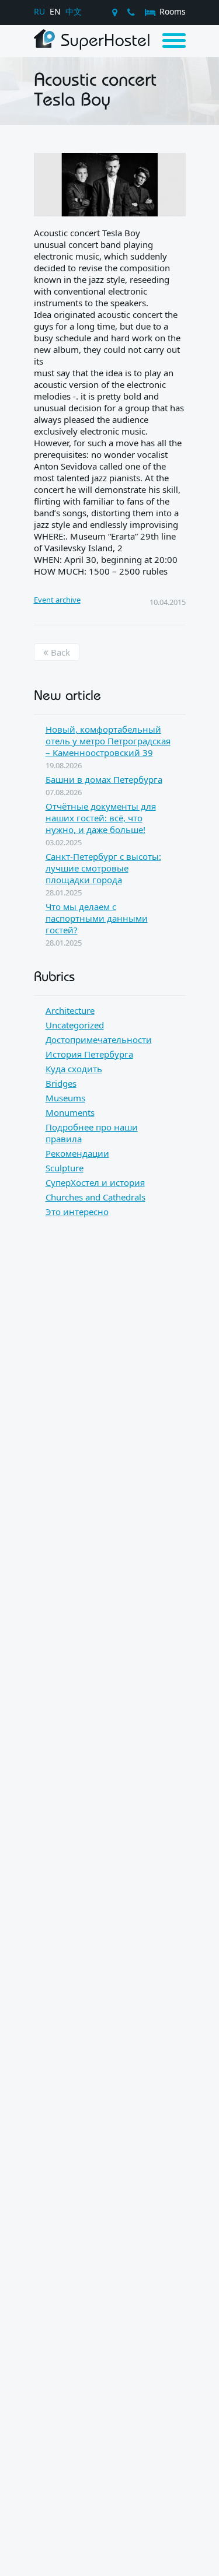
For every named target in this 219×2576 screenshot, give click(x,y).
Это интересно (77, 1212)
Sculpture (65, 1168)
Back (59, 652)
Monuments (70, 1112)
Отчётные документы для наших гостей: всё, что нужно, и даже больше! (101, 818)
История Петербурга (89, 1054)
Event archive (57, 600)
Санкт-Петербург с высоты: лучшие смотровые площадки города (103, 868)
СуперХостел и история (95, 1182)
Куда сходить (74, 1069)
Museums (65, 1098)
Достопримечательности (99, 1039)
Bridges (61, 1083)
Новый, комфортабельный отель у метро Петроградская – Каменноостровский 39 (108, 741)
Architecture (70, 1010)
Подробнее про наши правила (92, 1133)
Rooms (171, 11)
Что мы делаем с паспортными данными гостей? (97, 918)
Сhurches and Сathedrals (95, 1197)
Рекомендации (77, 1153)
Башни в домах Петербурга (104, 779)
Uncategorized (75, 1025)
